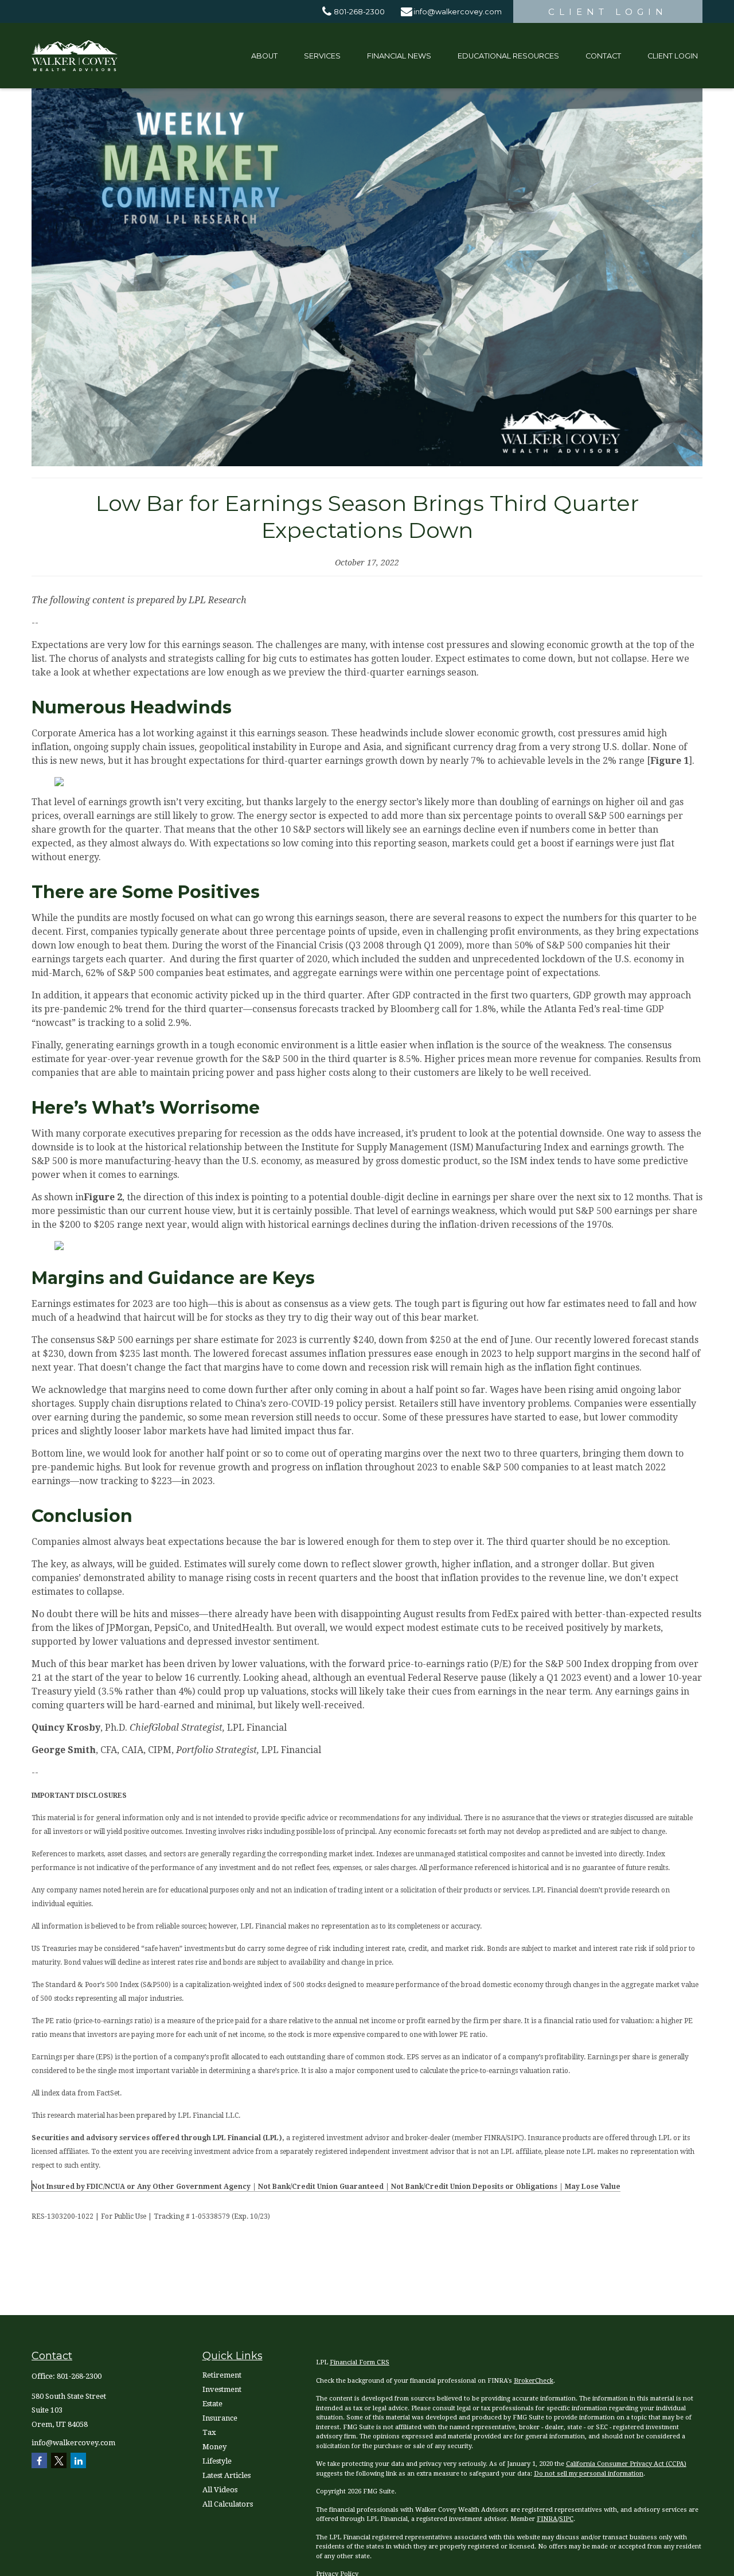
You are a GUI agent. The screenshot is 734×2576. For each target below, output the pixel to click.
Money (214, 2447)
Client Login (608, 12)
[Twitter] (59, 2460)
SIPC (566, 2519)
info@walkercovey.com (458, 12)
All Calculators (228, 2504)
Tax (209, 2432)
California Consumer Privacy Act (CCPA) (626, 2464)
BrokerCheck (534, 2381)
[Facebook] (39, 2460)
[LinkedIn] (78, 2460)
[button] (264, 56)
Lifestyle (217, 2461)
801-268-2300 (359, 12)
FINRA (547, 2519)
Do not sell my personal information (589, 2474)
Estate (212, 2404)
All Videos (220, 2490)
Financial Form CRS (360, 2362)
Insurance (220, 2418)
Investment (222, 2389)
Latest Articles (227, 2475)
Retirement (222, 2375)
